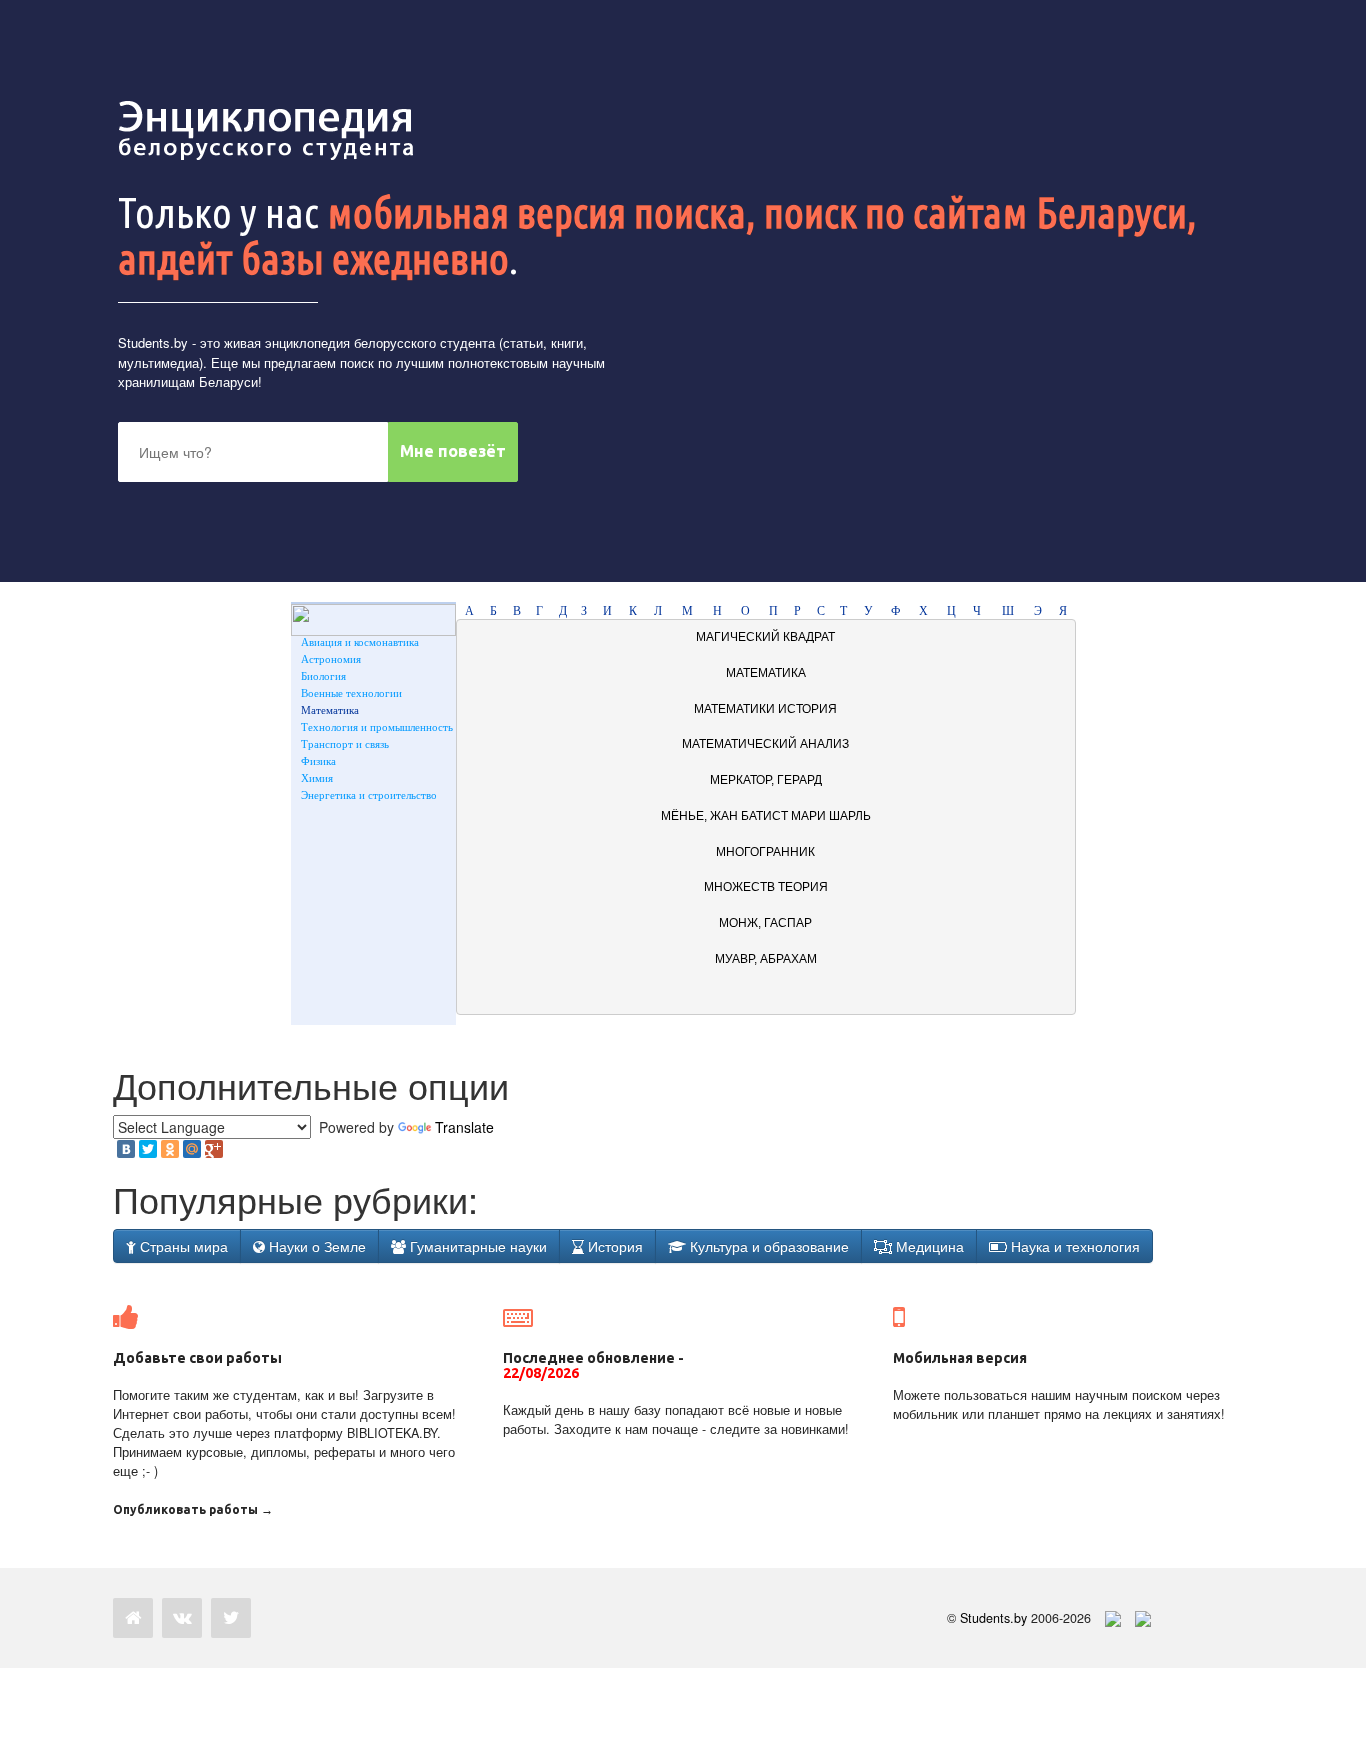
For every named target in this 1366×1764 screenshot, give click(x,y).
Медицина (928, 1246)
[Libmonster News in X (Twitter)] (231, 1618)
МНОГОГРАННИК (765, 852)
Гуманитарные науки (476, 1246)
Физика (318, 761)
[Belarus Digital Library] (1108, 1618)
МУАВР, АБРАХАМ (766, 959)
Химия (317, 778)
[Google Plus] (214, 1149)
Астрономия (331, 659)
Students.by (153, 342)
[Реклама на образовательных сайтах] (1143, 1618)
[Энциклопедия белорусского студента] (268, 130)
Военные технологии (351, 693)
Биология (323, 676)
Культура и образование (767, 1246)
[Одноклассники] (170, 1149)
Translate (464, 1127)
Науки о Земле (315, 1246)
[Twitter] (148, 1149)
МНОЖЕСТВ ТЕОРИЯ (766, 887)
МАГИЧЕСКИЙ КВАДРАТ (765, 637)
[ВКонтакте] (126, 1149)
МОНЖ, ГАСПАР (765, 923)
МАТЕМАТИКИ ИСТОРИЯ (765, 709)
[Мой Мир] (192, 1149)
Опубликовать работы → (193, 1509)
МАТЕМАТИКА (766, 673)
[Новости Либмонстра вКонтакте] (182, 1618)
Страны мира (182, 1246)
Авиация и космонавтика (360, 642)
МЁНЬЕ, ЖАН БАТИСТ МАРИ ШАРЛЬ (766, 816)
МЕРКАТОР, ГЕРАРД (766, 780)
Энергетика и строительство (369, 795)
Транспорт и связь (345, 744)
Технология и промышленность (377, 727)
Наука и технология (1073, 1246)
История (613, 1246)
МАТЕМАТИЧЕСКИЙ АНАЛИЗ (765, 744)
